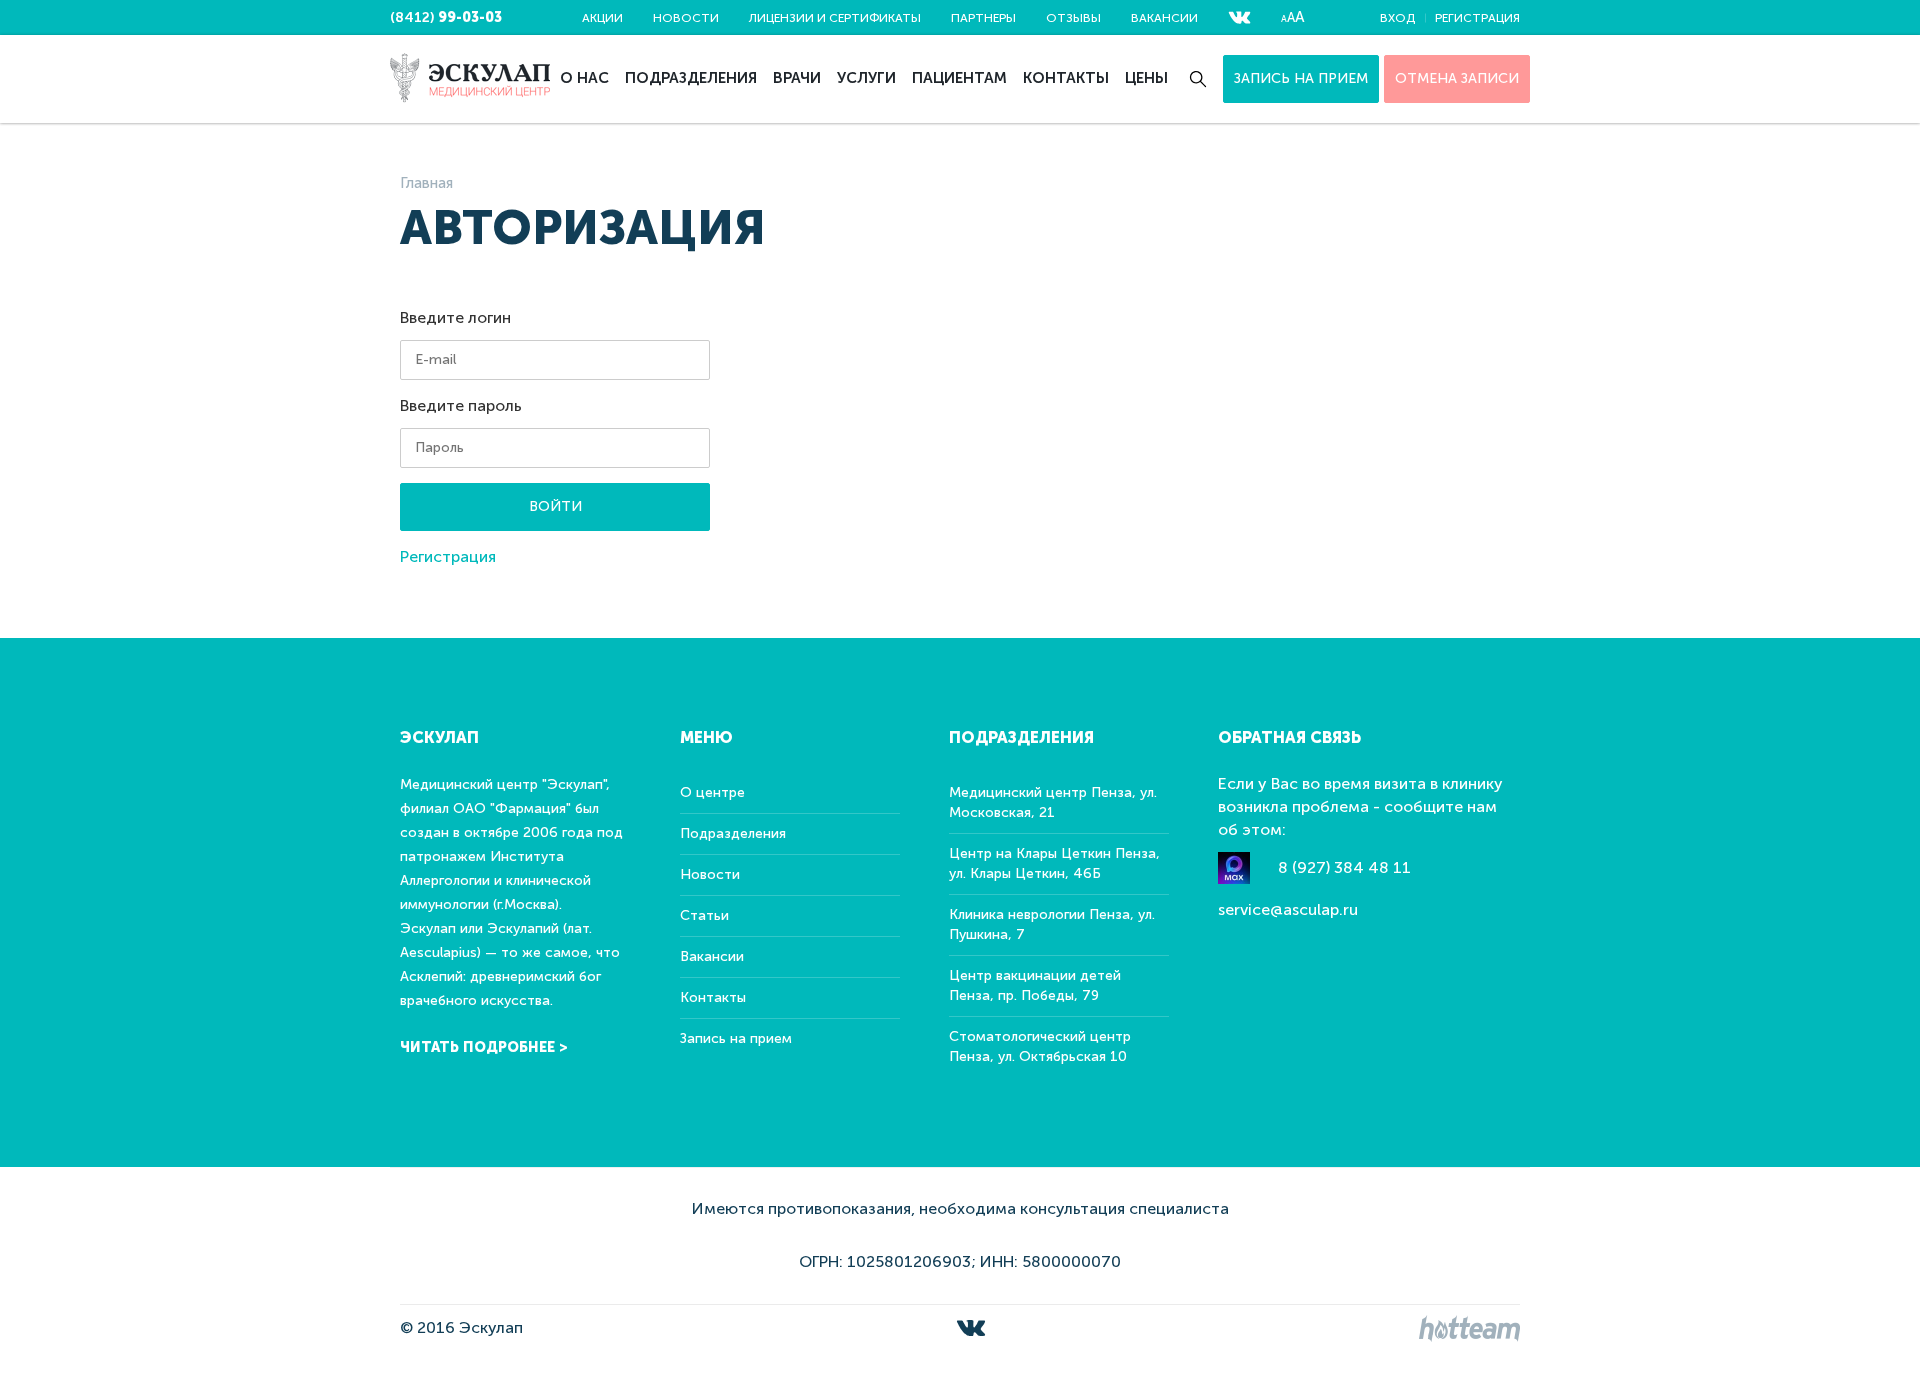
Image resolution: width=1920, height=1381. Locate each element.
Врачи (797, 78)
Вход (1397, 18)
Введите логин (455, 317)
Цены (1146, 78)
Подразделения (691, 78)
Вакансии (1164, 18)
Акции (602, 18)
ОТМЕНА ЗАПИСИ (1457, 78)
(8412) (446, 17)
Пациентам (959, 78)
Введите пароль (461, 405)
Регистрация (1477, 18)
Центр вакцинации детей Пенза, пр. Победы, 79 (1035, 985)
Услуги (866, 78)
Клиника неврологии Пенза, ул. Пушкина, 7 (1052, 924)
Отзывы (1073, 18)
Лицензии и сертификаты (835, 18)
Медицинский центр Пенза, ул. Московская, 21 (1053, 802)
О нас (584, 78)
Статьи (704, 915)
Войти (555, 506)
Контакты (1066, 78)
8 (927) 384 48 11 (1344, 867)
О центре (712, 792)
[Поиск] (1198, 79)
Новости (686, 18)
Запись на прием (1301, 78)
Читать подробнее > (484, 1047)
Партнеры (983, 18)
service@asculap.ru (1288, 909)
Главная (426, 183)
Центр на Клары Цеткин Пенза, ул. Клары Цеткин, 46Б (1054, 863)
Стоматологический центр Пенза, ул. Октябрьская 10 (1040, 1046)
